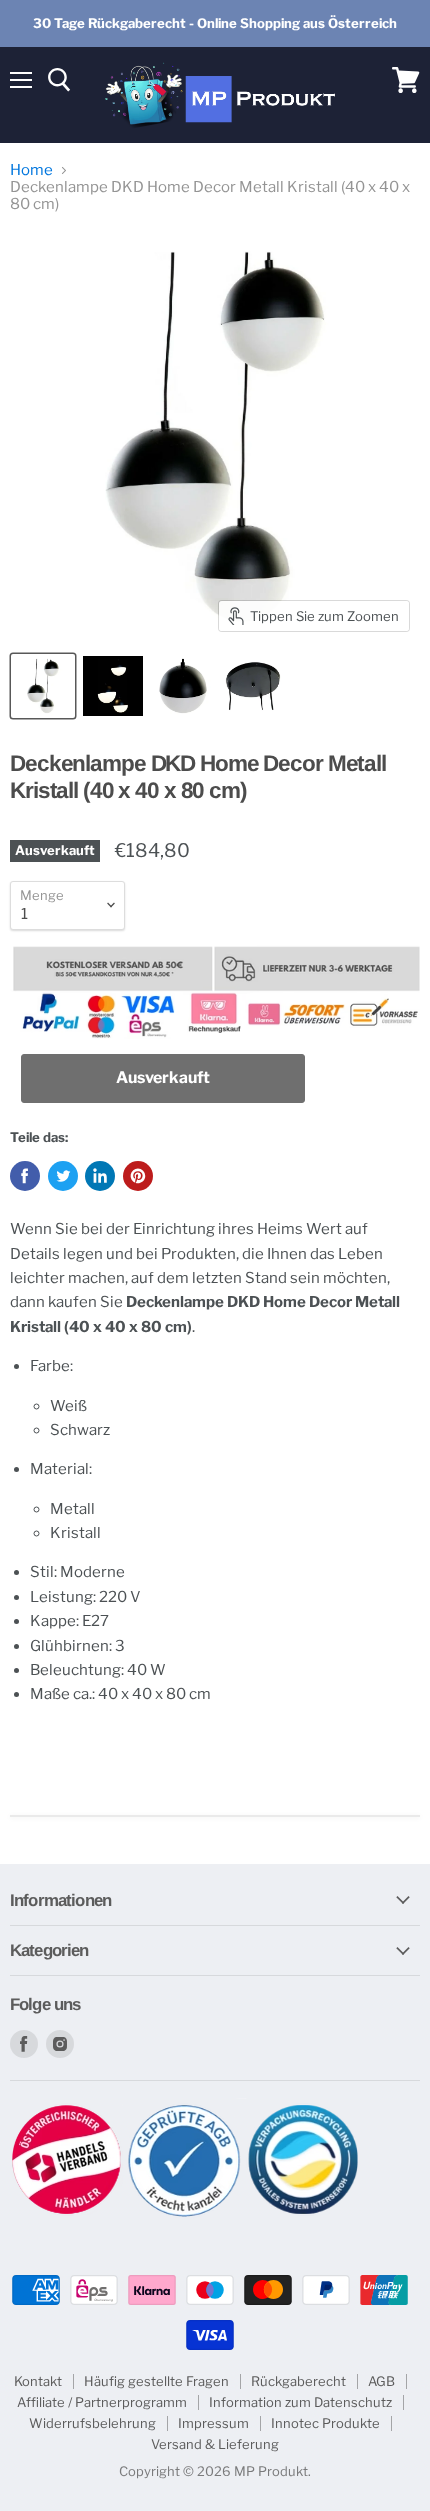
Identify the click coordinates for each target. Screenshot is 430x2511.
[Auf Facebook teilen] (25, 1176)
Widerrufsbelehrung (92, 2423)
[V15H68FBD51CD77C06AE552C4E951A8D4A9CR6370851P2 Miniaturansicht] (113, 686)
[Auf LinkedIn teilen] (100, 1176)
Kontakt (38, 2381)
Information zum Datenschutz (300, 2402)
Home (31, 170)
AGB (381, 2381)
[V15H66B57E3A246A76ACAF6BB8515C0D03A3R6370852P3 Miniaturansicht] (183, 686)
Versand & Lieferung (215, 2444)
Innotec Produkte (325, 2423)
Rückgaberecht (298, 2381)
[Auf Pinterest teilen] (138, 1176)
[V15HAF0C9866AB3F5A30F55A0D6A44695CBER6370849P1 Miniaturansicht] (43, 686)
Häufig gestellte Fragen (156, 2381)
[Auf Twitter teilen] (63, 1176)
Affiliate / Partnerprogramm (102, 2402)
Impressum (213, 2423)
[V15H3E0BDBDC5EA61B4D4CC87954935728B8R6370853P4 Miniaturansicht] (253, 686)
